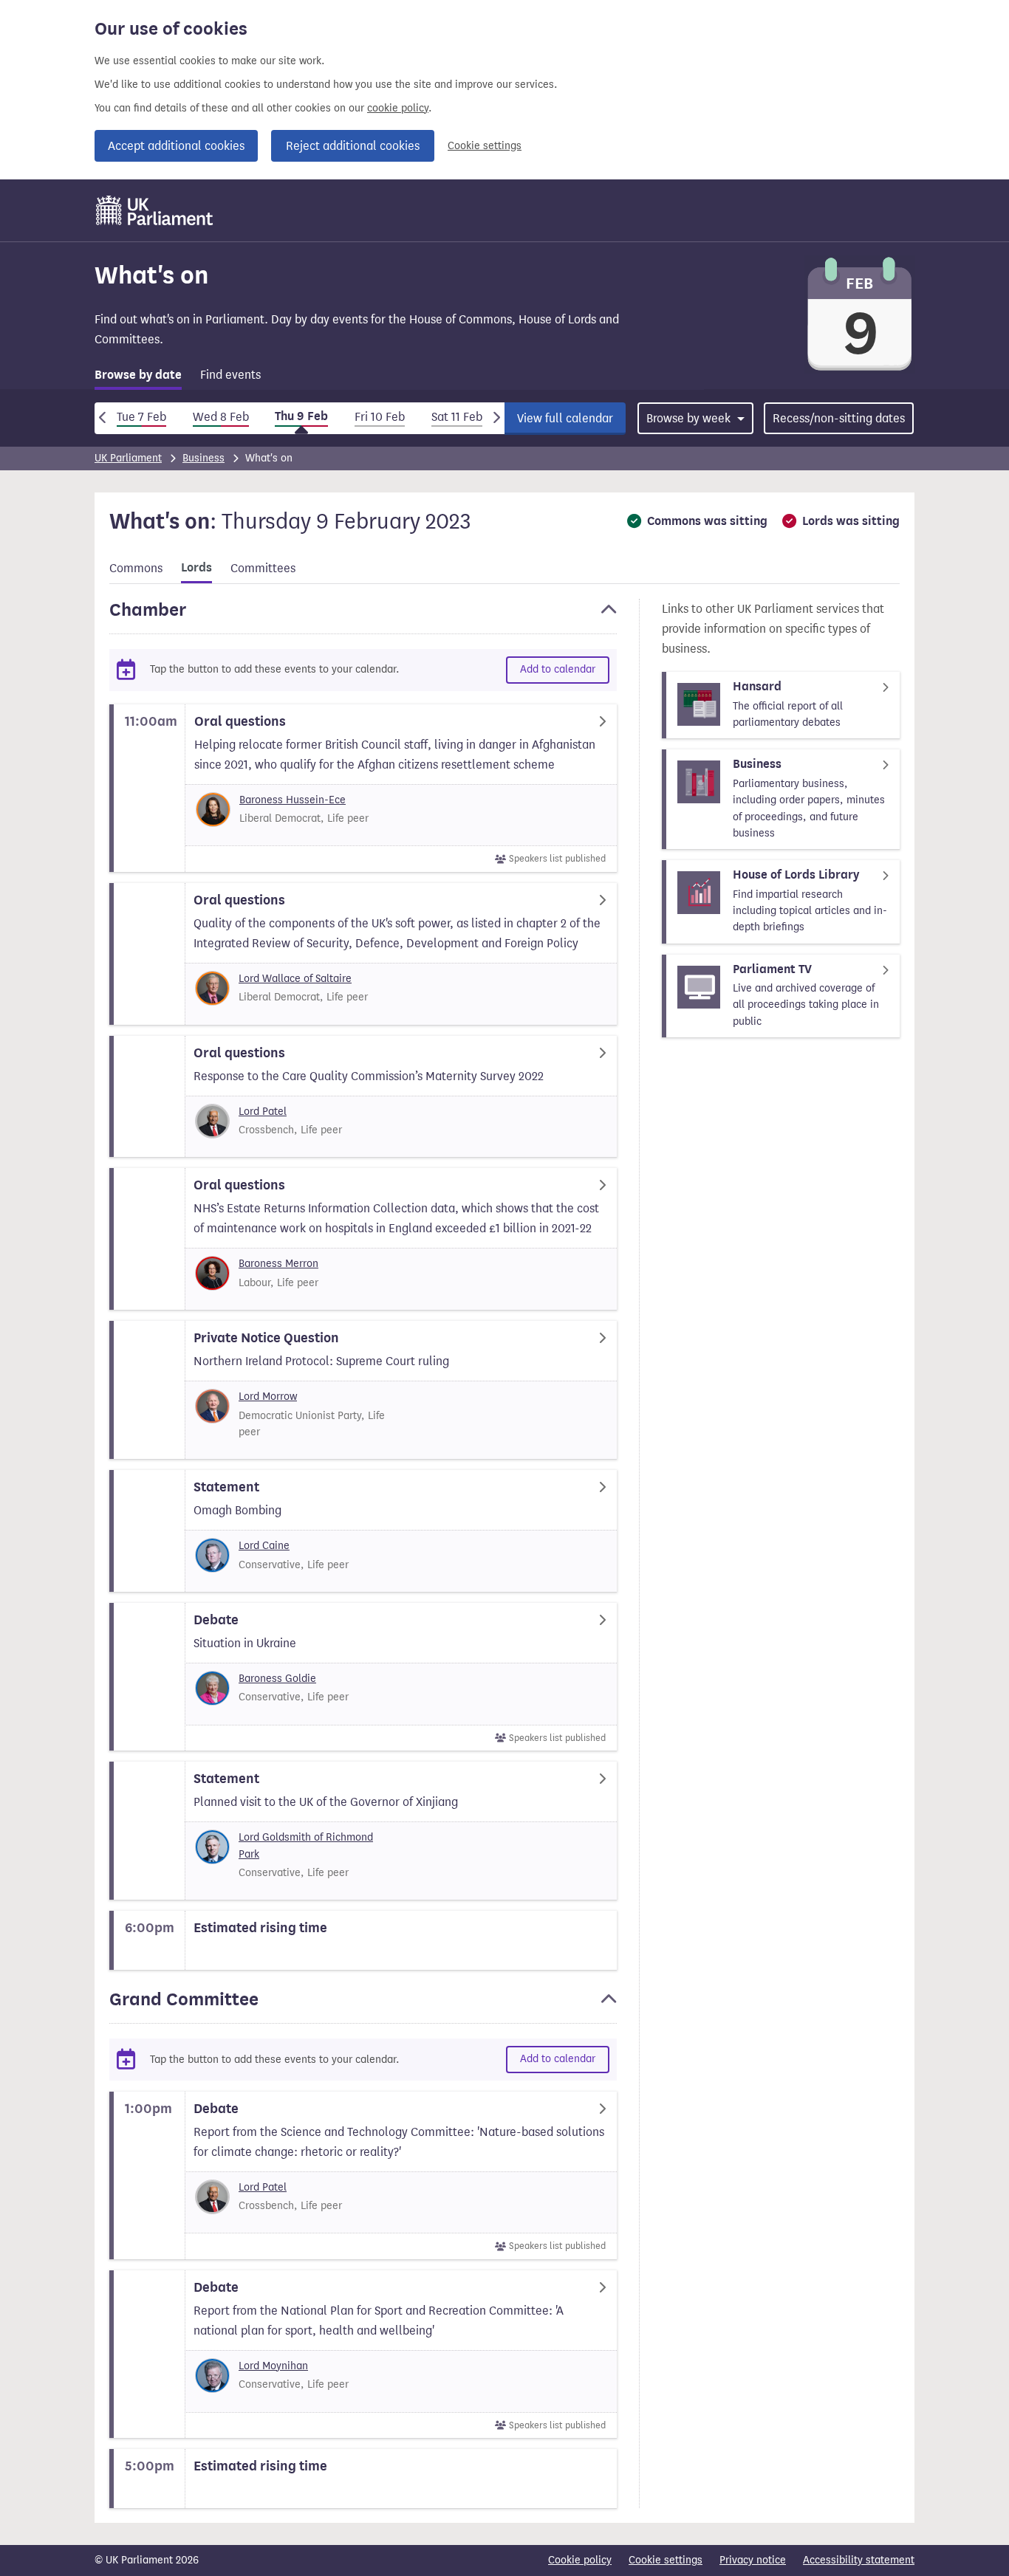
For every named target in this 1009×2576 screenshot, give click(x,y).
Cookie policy (580, 2560)
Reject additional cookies (353, 146)
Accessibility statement (859, 2560)
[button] (363, 616)
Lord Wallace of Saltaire (295, 979)
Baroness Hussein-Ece (293, 800)
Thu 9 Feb (301, 416)
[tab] (138, 378)
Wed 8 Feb (221, 417)
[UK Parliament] (155, 210)
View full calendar (565, 418)
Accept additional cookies (176, 146)
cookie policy (398, 108)
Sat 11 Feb (457, 417)
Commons (136, 568)
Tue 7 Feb (141, 417)
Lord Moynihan (273, 2366)
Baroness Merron (278, 1264)
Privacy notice (753, 2560)
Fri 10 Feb (380, 417)
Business (203, 458)
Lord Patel (263, 1112)
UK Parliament (128, 458)
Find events (230, 375)
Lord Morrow (268, 1397)
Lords (196, 568)
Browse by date (138, 375)
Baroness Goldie (277, 1679)
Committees (263, 568)
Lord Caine (264, 1546)
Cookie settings (485, 146)
